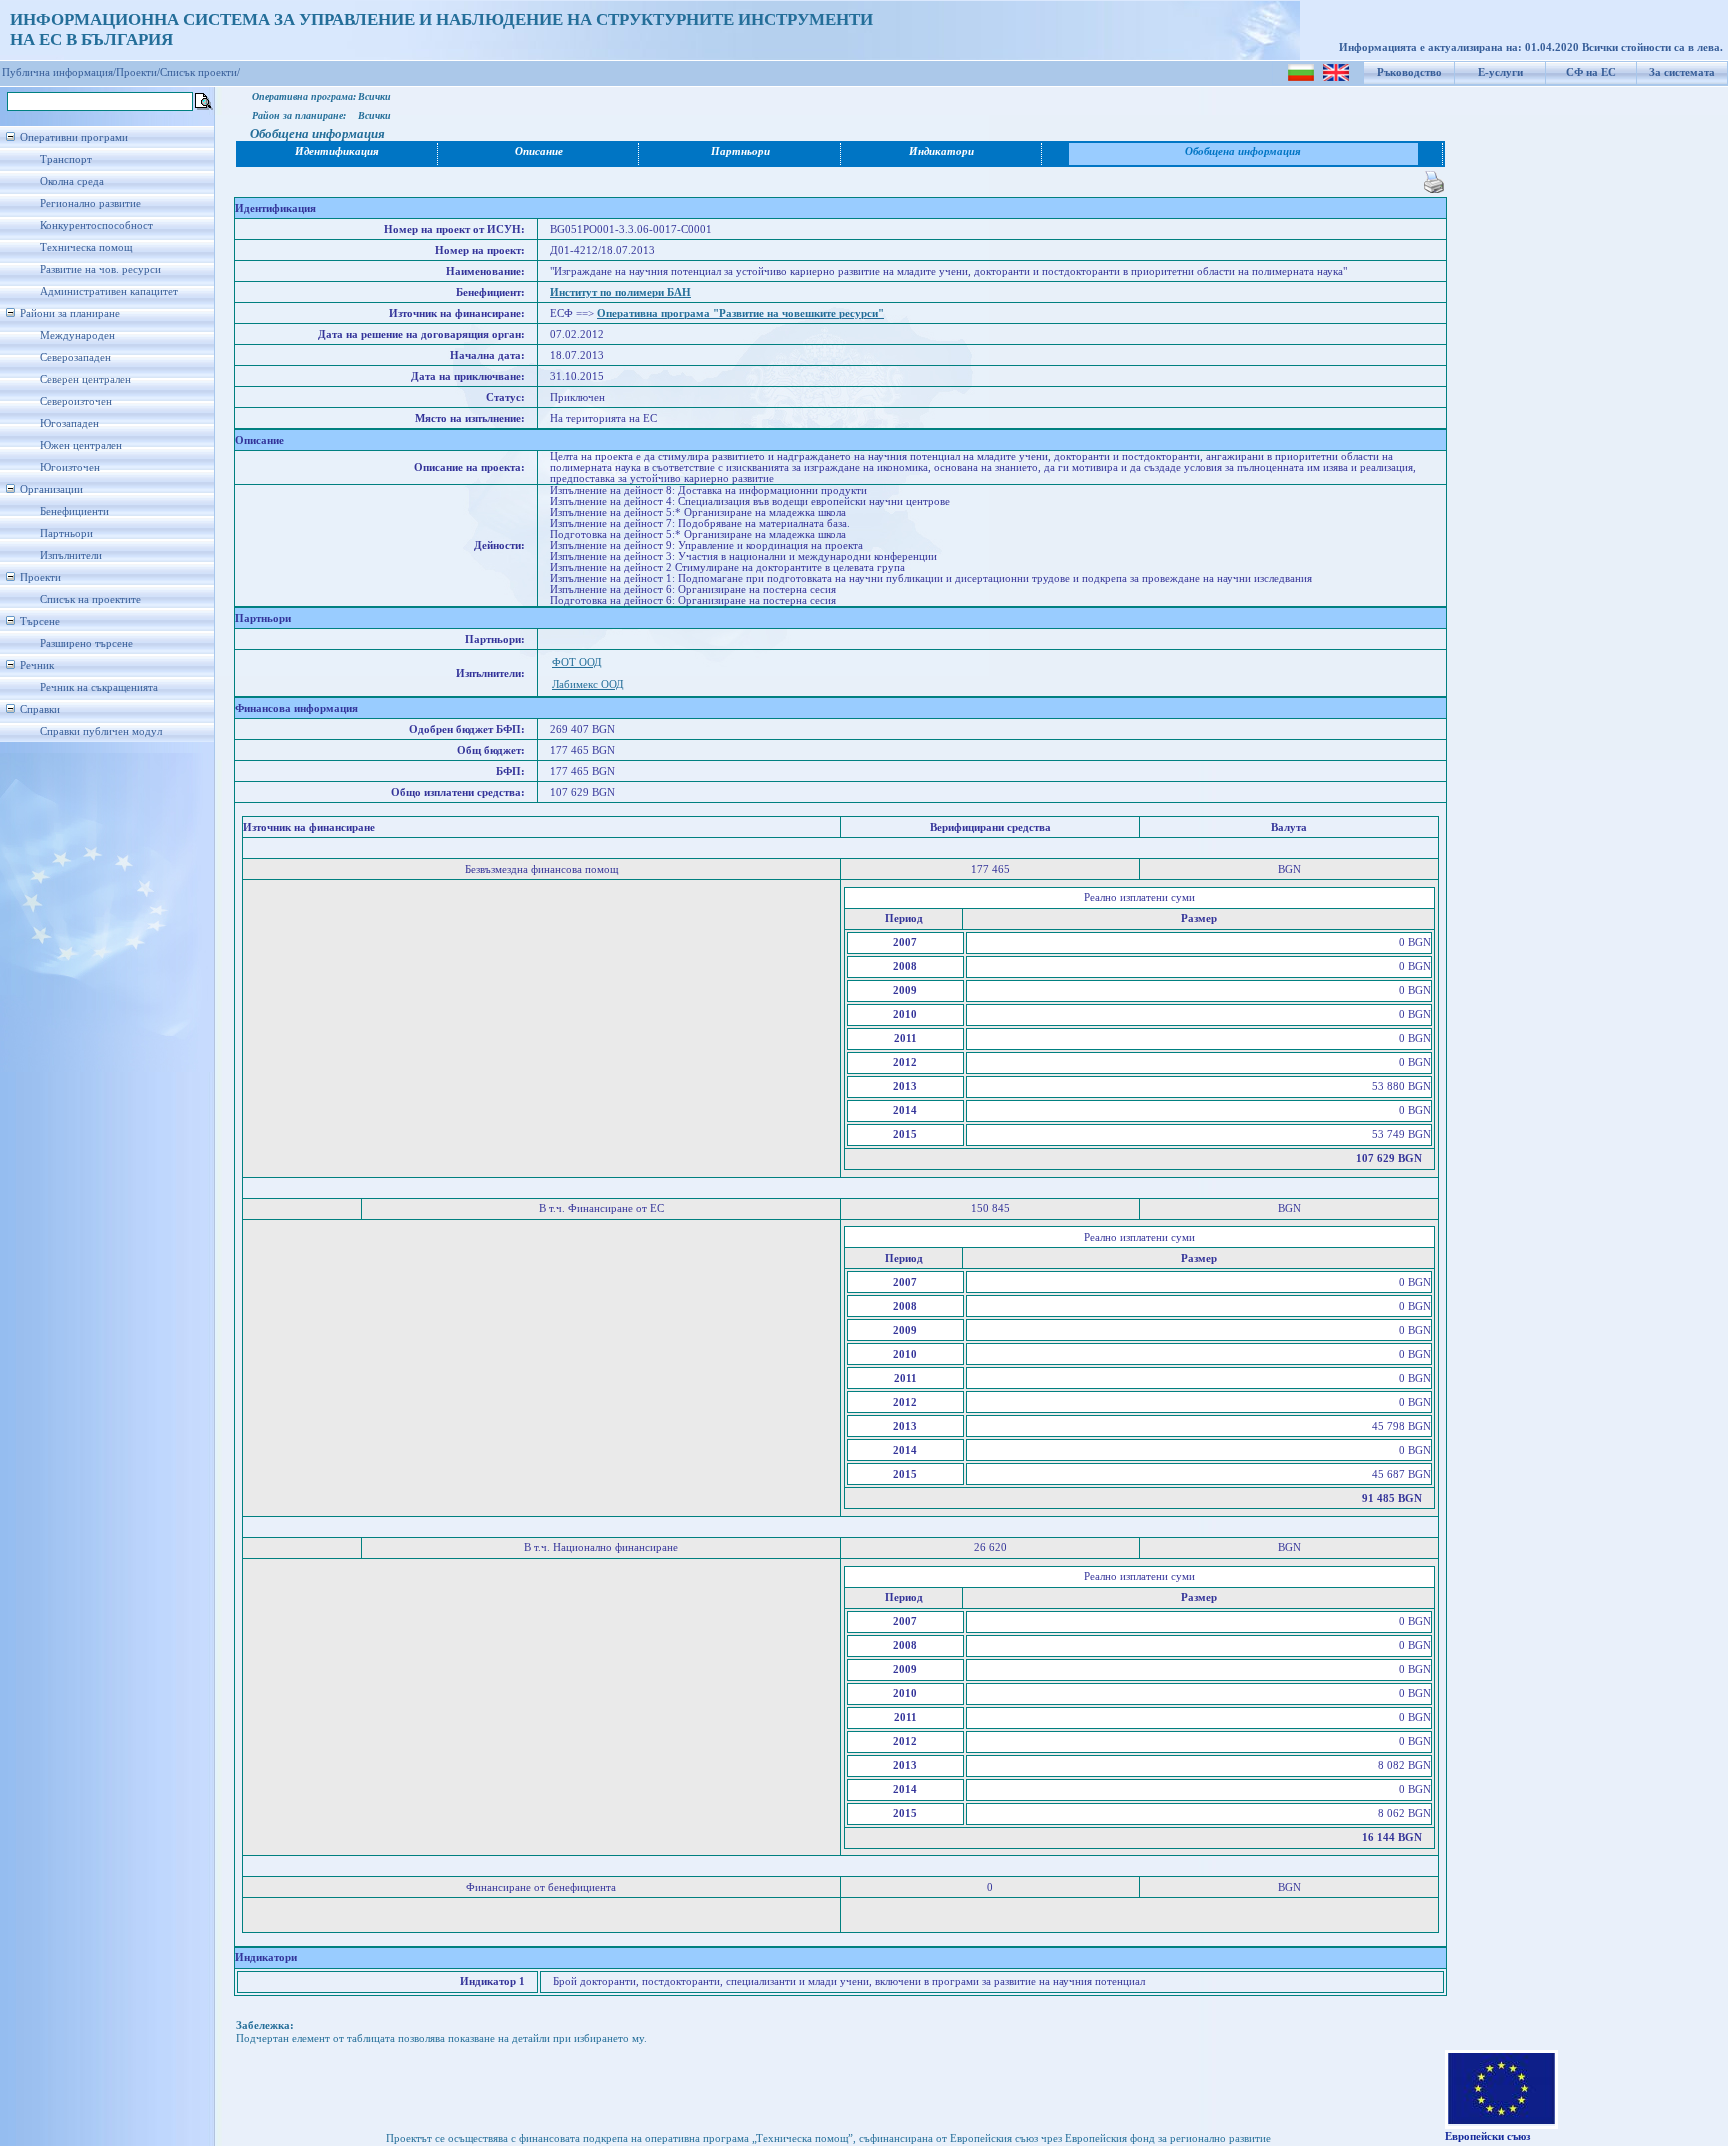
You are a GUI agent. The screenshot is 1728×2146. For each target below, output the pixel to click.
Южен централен (81, 445)
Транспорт (66, 159)
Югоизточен (70, 467)
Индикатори (941, 151)
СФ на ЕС (1591, 72)
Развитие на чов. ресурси (100, 269)
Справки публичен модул (101, 731)
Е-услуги (1500, 72)
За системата (1682, 72)
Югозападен (69, 423)
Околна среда (72, 181)
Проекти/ (138, 72)
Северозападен (75, 357)
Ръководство (1409, 72)
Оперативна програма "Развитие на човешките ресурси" (740, 313)
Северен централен (85, 379)
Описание (539, 151)
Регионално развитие (90, 203)
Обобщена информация (1243, 151)
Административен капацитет (109, 291)
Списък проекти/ (200, 72)
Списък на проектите (90, 599)
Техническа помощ (86, 247)
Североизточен (76, 401)
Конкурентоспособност (96, 225)
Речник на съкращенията (99, 687)
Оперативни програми (74, 137)
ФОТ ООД (577, 662)
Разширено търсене (86, 643)
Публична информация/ (59, 72)
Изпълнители (71, 555)
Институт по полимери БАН (620, 292)
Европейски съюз (1487, 2136)
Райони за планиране (70, 313)
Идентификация (337, 151)
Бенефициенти (74, 511)
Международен (77, 335)
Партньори (66, 533)
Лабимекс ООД (588, 684)
